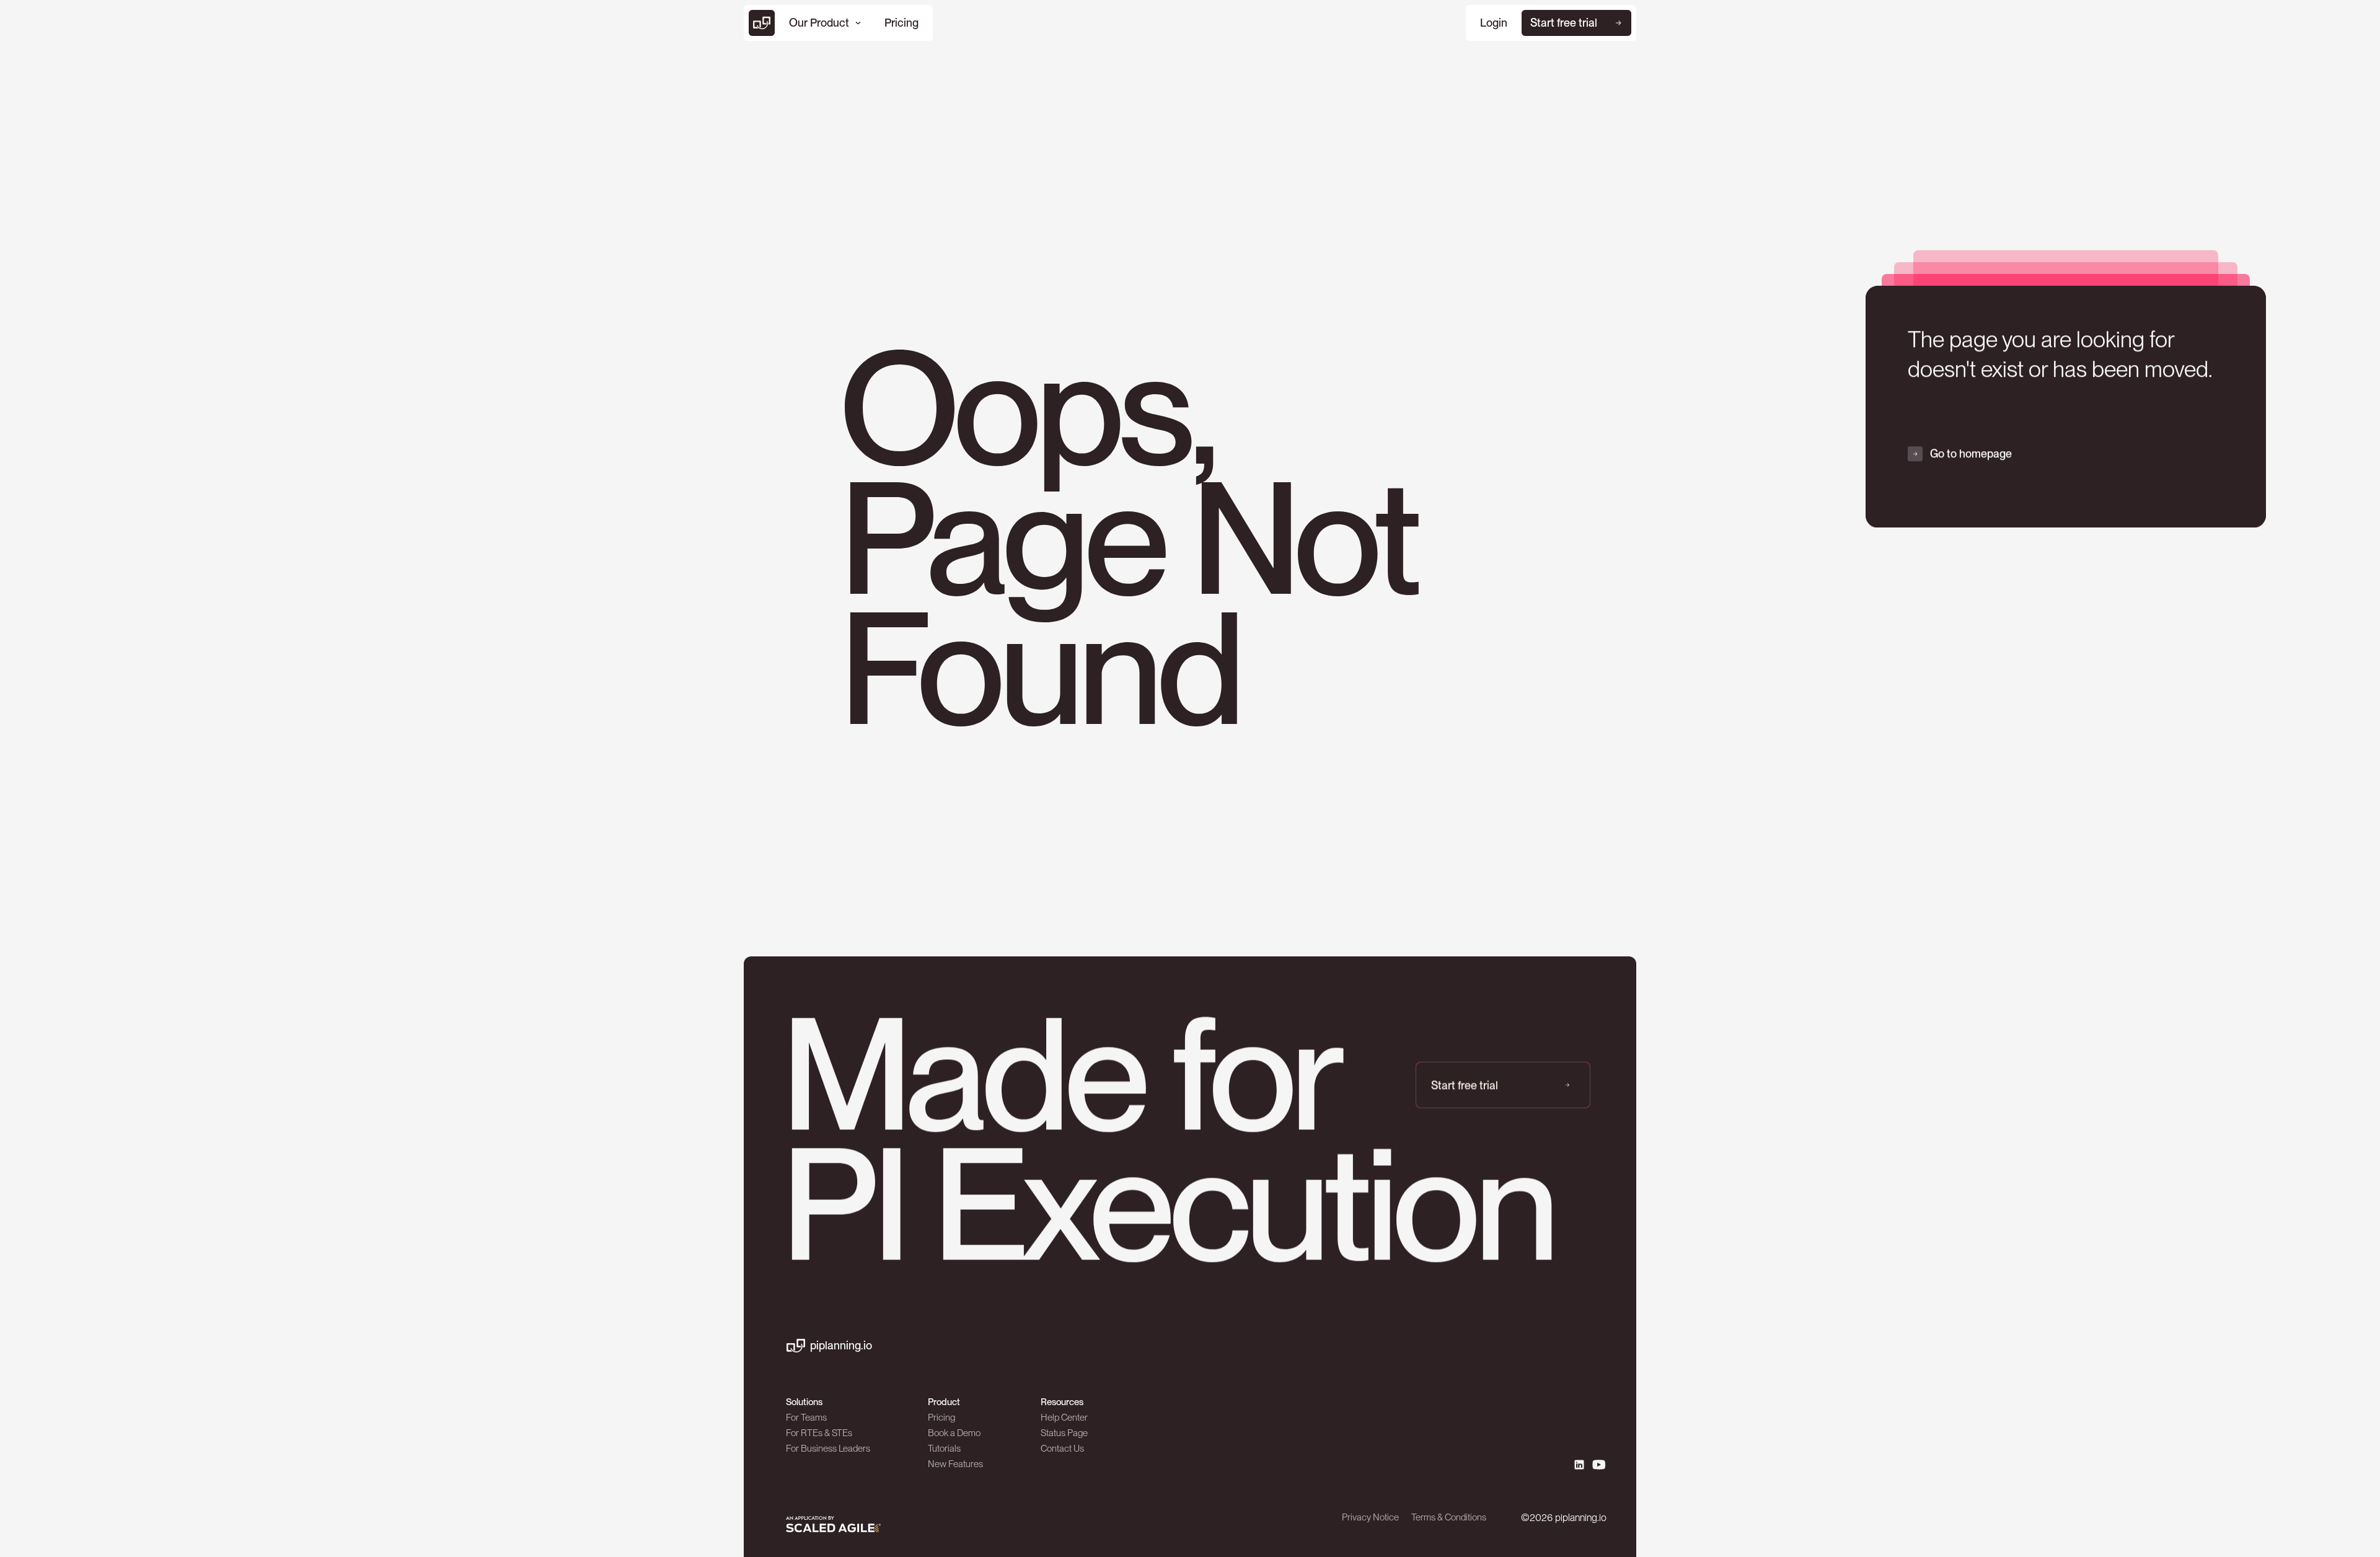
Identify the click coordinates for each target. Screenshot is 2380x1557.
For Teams (806, 1418)
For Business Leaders (828, 1449)
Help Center (1064, 1418)
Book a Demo (954, 1433)
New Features (955, 1464)
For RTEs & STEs (819, 1433)
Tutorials (944, 1449)
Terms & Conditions (1449, 1517)
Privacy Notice (1370, 1517)
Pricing (941, 1418)
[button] (825, 23)
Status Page (1064, 1433)
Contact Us (1062, 1449)
